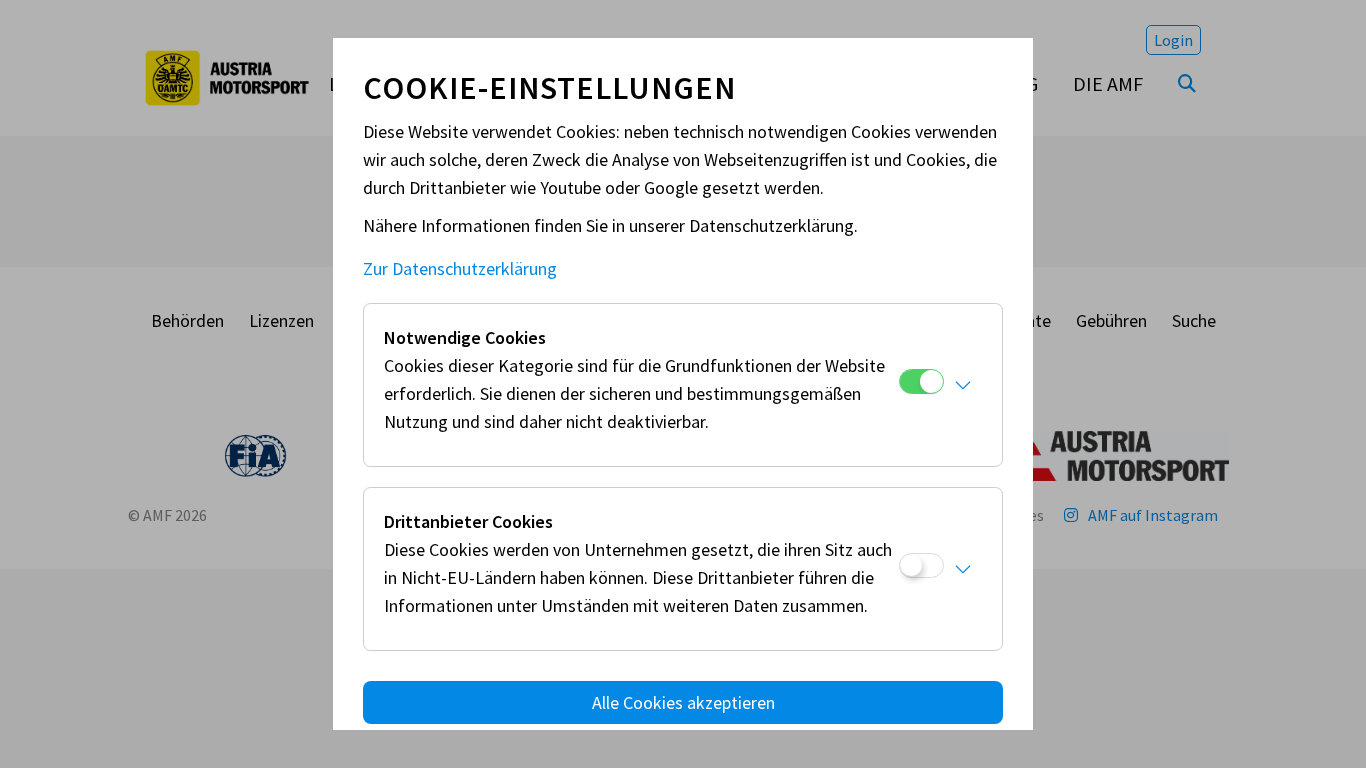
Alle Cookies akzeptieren (683, 702)
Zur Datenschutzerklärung (460, 268)
